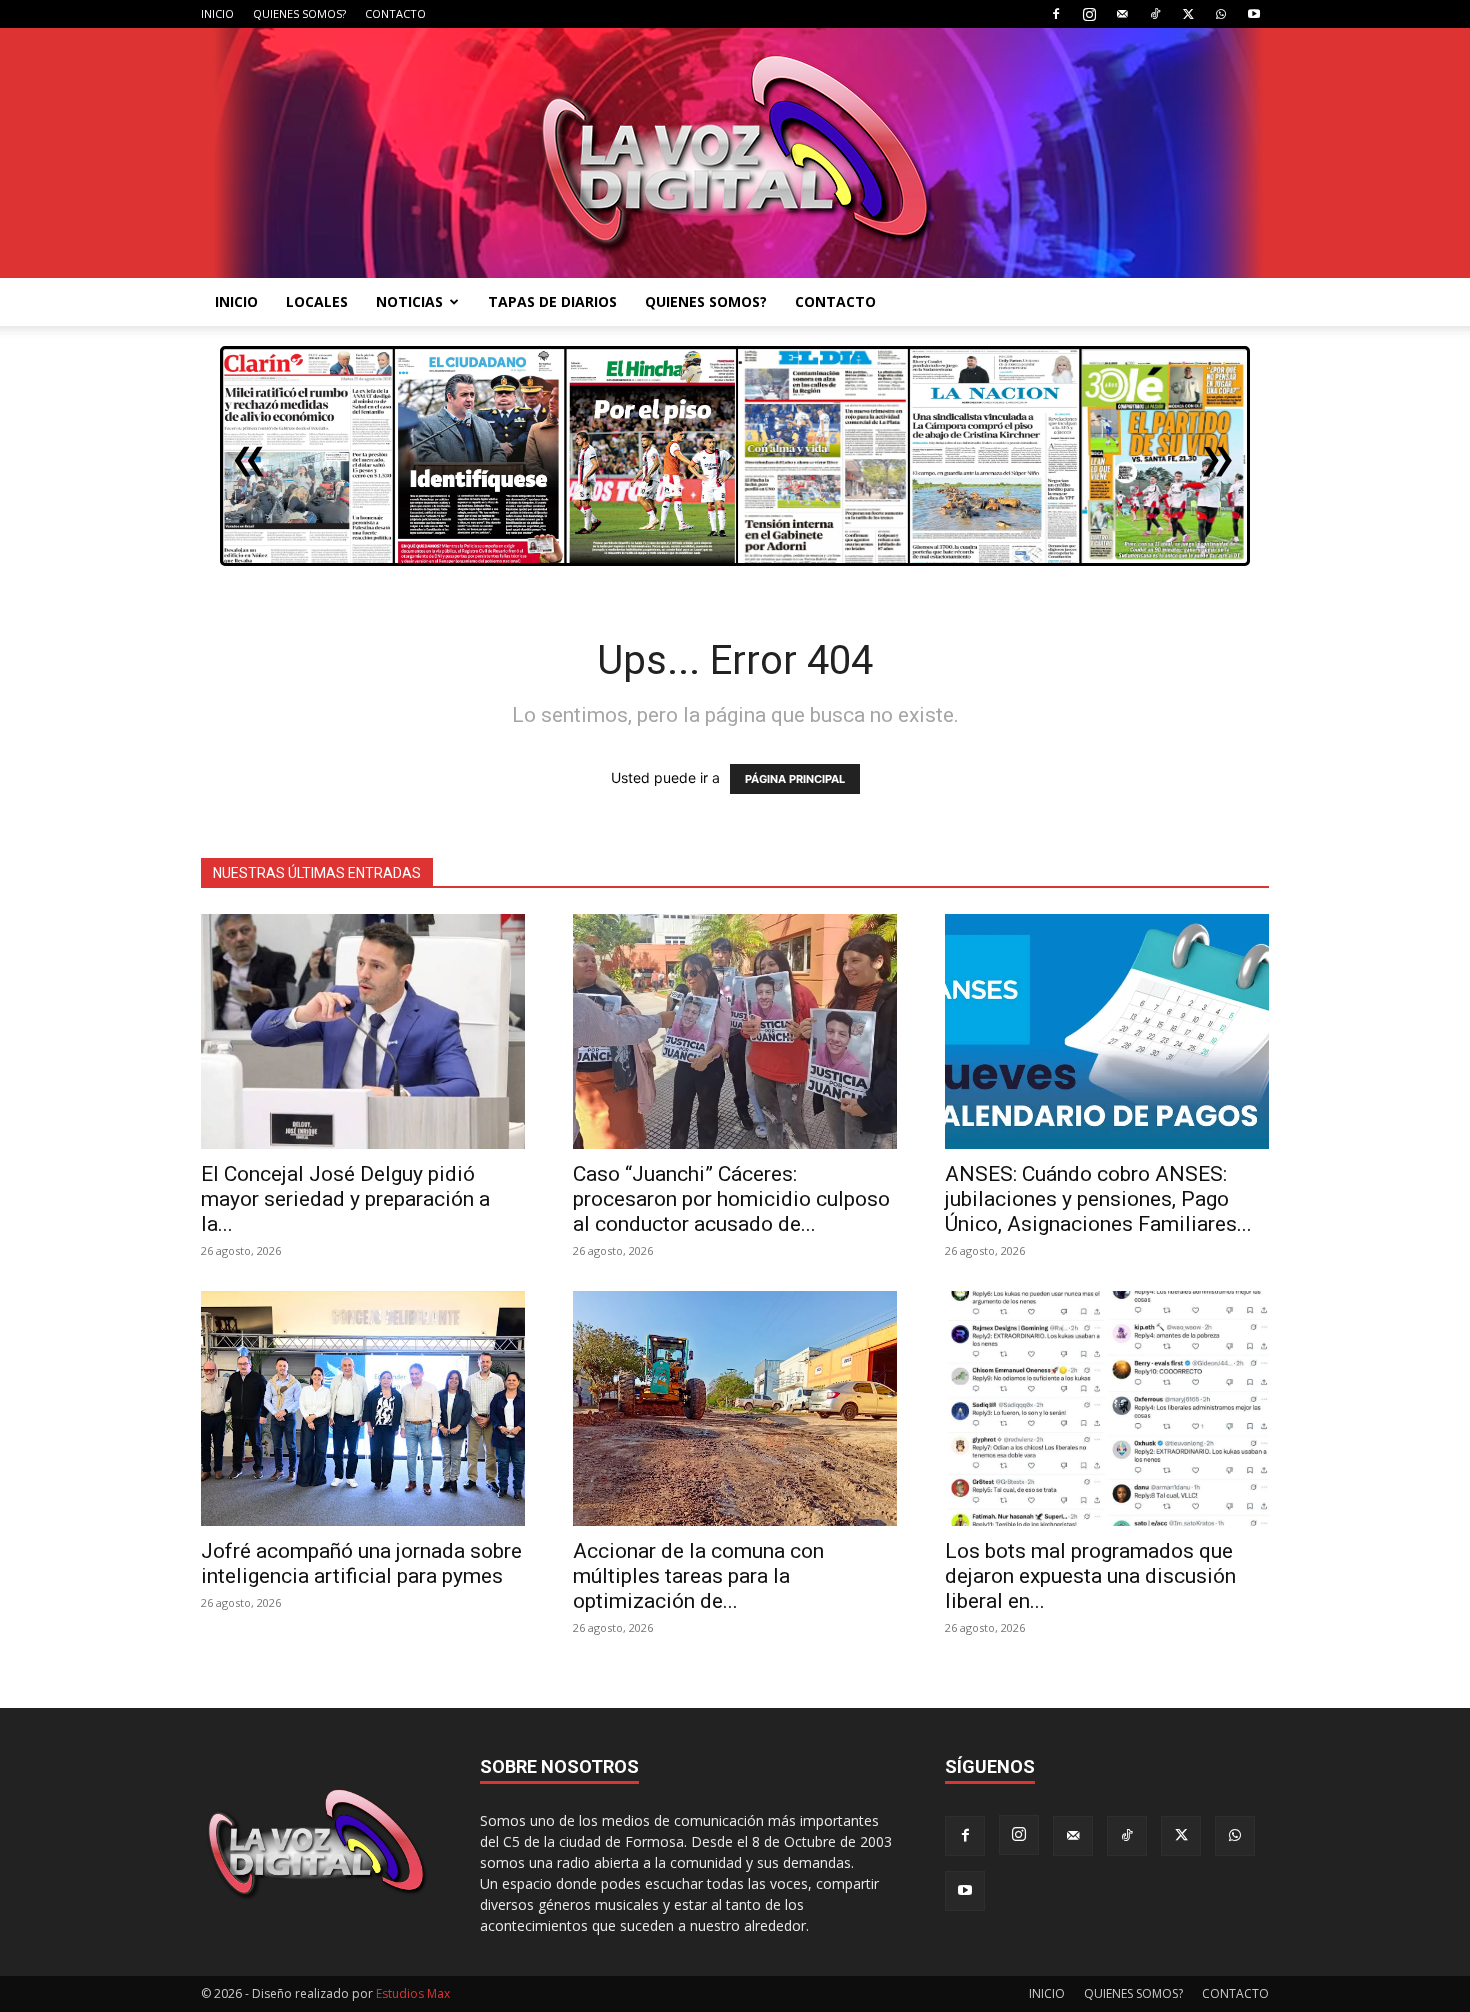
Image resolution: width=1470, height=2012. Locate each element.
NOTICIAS (409, 301)
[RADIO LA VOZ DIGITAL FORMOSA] (735, 153)
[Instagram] (1089, 14)
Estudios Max (413, 1993)
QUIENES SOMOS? (299, 13)
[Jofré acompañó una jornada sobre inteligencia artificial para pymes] (363, 1408)
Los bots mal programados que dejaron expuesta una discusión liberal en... (1090, 1576)
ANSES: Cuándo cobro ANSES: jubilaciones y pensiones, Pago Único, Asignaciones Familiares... (1098, 1199)
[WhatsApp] (1221, 14)
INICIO (217, 13)
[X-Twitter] (1188, 14)
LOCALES (317, 301)
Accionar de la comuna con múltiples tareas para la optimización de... (698, 1576)
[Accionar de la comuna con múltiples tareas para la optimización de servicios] (735, 1408)
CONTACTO (395, 13)
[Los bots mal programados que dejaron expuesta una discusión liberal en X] (1107, 1408)
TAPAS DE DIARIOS (552, 301)
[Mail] (1122, 14)
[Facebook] (1056, 14)
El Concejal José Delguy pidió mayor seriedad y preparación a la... (345, 1199)
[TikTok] (1155, 14)
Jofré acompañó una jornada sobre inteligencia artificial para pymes (361, 1563)
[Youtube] (1254, 14)
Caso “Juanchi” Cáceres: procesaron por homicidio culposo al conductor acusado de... (731, 1199)
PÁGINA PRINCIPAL (795, 779)
